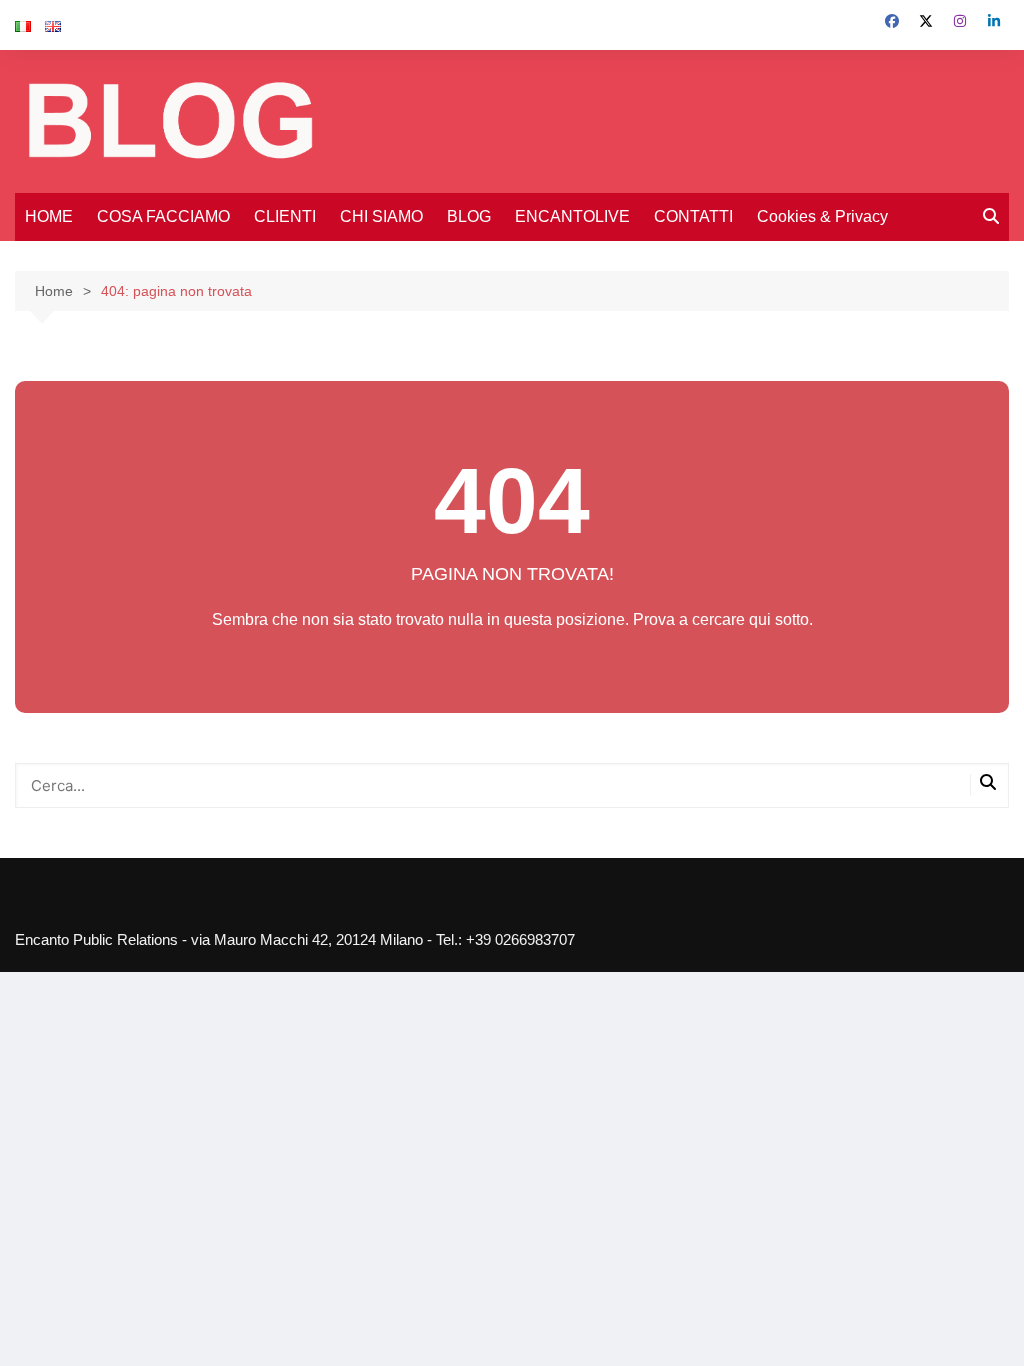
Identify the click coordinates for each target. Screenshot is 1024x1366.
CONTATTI (693, 216)
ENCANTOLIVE (572, 216)
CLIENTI (285, 216)
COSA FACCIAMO (163, 216)
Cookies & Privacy (822, 216)
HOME (49, 216)
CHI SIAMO (381, 216)
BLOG (469, 216)
